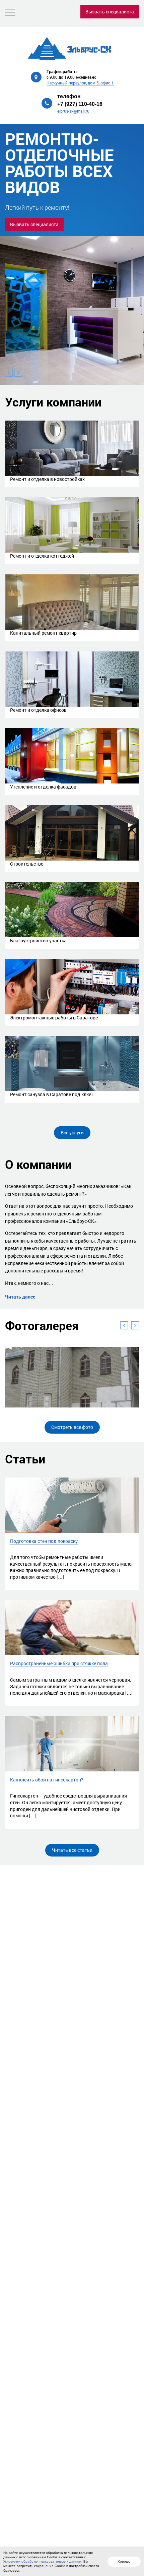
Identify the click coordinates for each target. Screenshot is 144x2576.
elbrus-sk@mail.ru (73, 111)
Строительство (27, 864)
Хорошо (124, 2561)
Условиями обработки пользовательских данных (42, 2561)
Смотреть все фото (72, 1427)
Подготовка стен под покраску (44, 1541)
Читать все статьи (72, 1850)
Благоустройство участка (38, 940)
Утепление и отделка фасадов (43, 787)
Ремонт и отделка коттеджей (42, 556)
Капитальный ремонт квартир (43, 633)
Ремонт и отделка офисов (38, 710)
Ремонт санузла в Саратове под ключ (51, 1094)
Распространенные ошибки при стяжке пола (59, 1663)
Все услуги (72, 1133)
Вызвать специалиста (110, 12)
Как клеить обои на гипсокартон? (47, 1780)
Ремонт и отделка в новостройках (47, 479)
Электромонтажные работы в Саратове (54, 1018)
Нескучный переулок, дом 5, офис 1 (80, 83)
